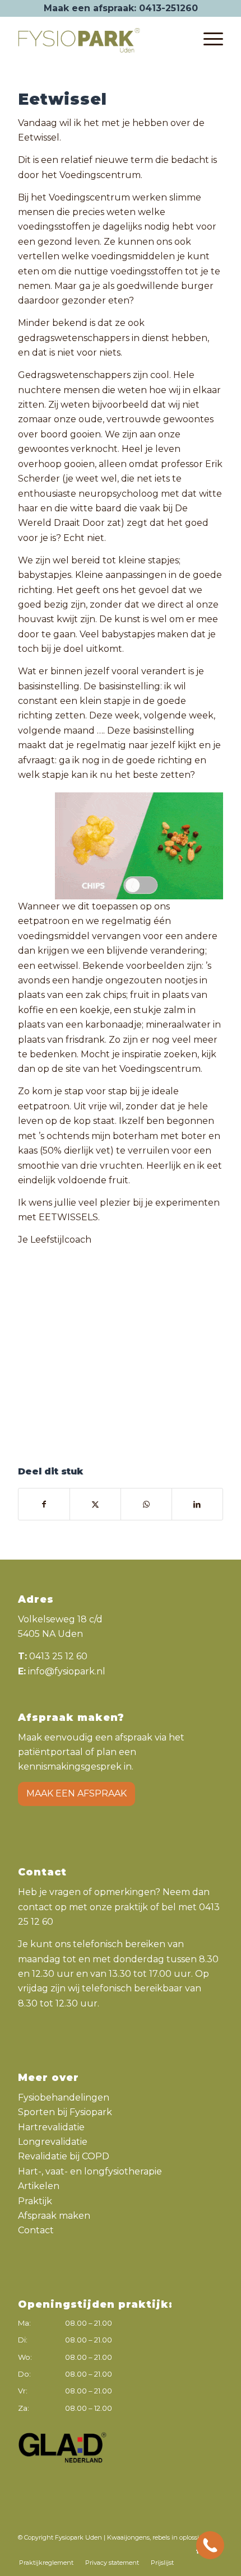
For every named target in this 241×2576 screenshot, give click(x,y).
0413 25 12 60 (58, 1656)
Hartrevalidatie (51, 2127)
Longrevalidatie (53, 2142)
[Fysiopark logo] (100, 39)
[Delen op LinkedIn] (197, 1504)
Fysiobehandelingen (64, 2097)
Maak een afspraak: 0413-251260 (121, 8)
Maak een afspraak (77, 1793)
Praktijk (35, 2201)
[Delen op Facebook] (44, 1504)
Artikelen (39, 2186)
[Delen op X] (95, 1504)
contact (35, 1907)
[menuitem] (208, 39)
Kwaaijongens (128, 2537)
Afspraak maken (54, 2216)
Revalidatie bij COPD (64, 2156)
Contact (36, 2230)
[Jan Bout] (121, 1308)
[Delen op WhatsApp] (146, 1504)
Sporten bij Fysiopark (65, 2112)
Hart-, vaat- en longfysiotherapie (90, 2171)
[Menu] (208, 39)
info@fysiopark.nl (67, 1671)
